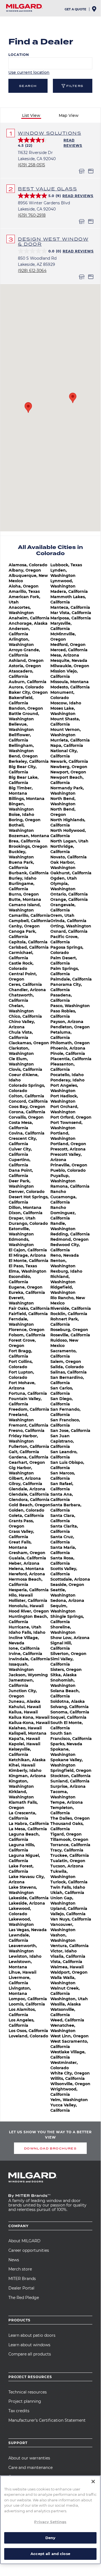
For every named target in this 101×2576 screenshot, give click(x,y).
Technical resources (28, 2392)
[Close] (93, 2482)
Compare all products (30, 2354)
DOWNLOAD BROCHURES (50, 2148)
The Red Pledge (24, 2298)
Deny (50, 2538)
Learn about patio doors (32, 2335)
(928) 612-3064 (32, 271)
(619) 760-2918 (32, 215)
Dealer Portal (21, 2288)
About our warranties (29, 2458)
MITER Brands (22, 2279)
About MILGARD (24, 2241)
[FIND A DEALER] (95, 10)
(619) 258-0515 (31, 165)
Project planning (25, 2401)
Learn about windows (29, 2345)
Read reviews (78, 196)
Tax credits (19, 2411)
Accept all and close (50, 2554)
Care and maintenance (30, 2468)
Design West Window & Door (53, 241)
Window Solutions (50, 133)
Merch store (20, 2269)
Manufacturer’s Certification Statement (47, 2420)
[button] (28, 408)
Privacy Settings (50, 2522)
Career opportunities (29, 2250)
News (14, 2260)
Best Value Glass (47, 189)
